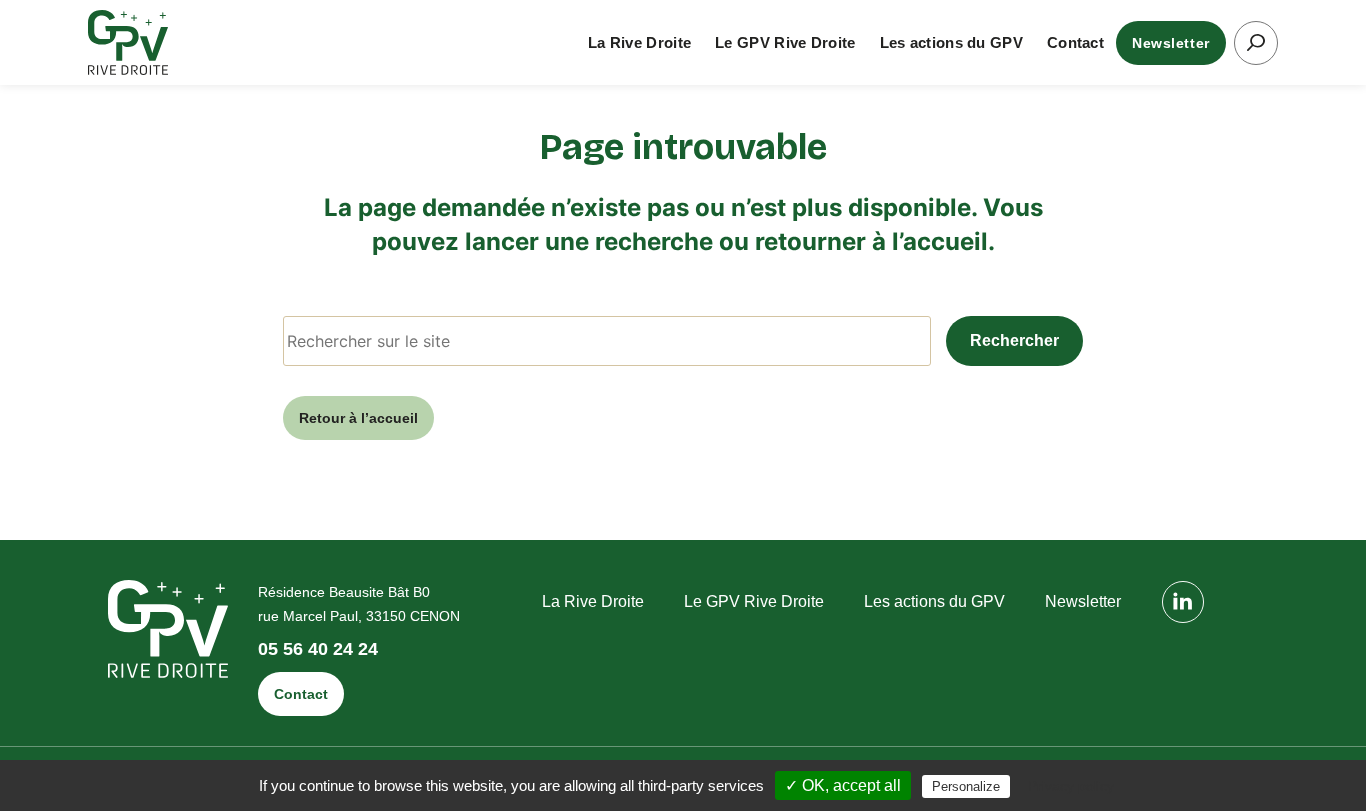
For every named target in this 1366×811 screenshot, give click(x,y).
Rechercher (1014, 340)
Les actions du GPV (951, 42)
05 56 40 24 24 (318, 649)
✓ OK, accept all (843, 785)
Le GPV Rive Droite (785, 42)
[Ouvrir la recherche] (1256, 43)
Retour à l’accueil (358, 418)
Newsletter (1171, 43)
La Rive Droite (639, 42)
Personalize (966, 786)
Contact (1075, 42)
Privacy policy (1071, 786)
